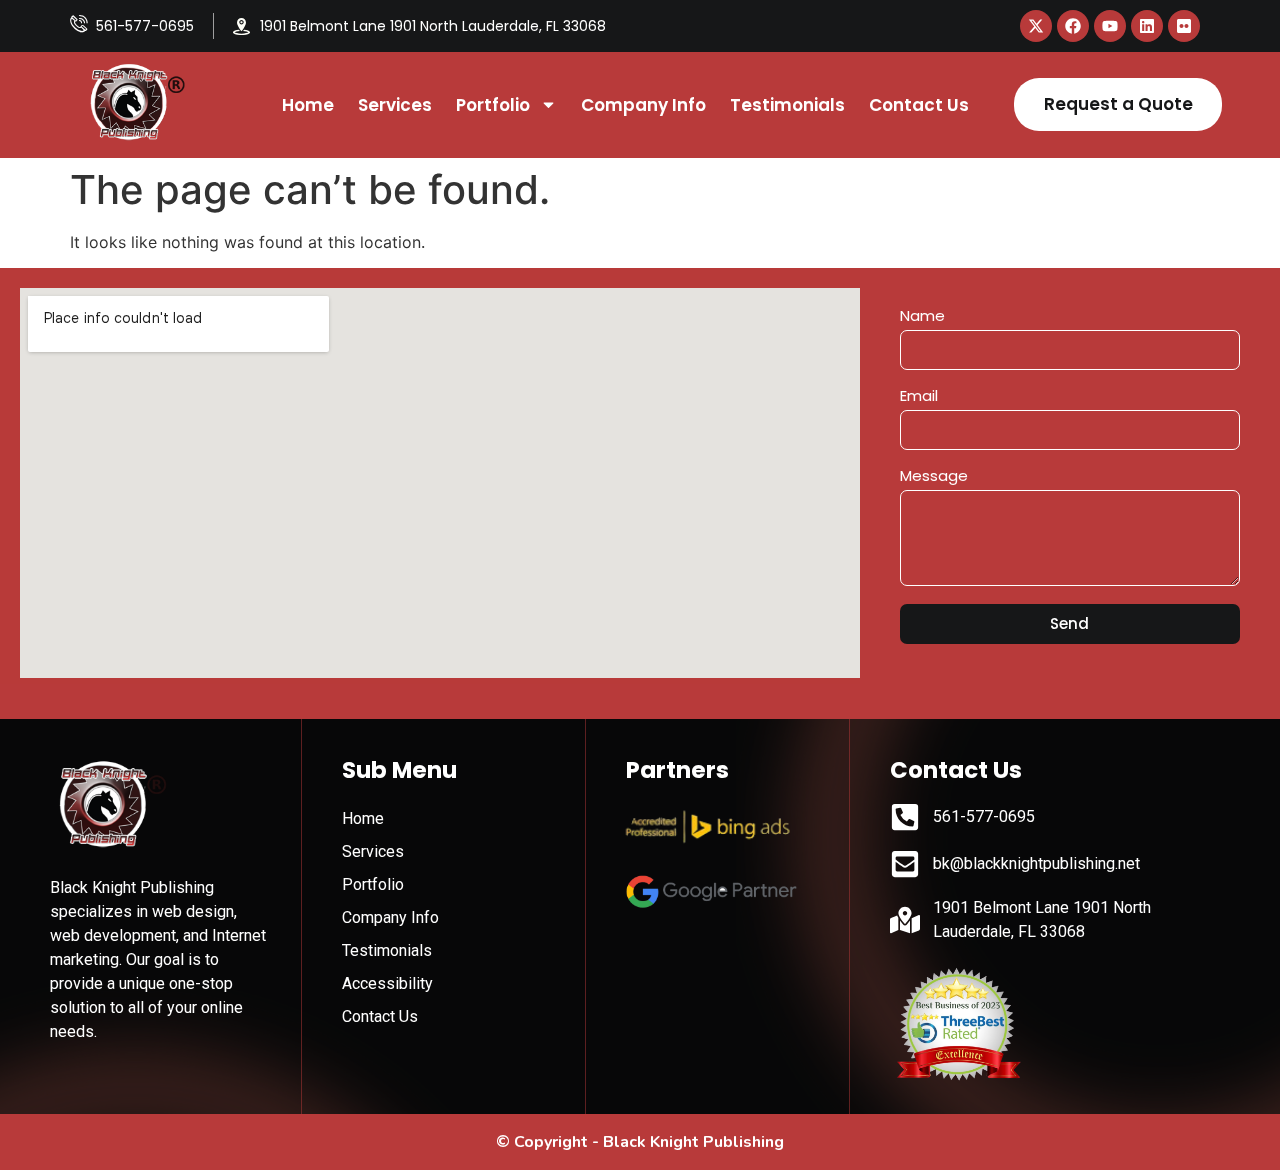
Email (919, 397)
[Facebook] (1073, 26)
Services (395, 105)
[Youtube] (1110, 26)
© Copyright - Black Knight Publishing (640, 1142)
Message (934, 477)
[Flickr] (1184, 26)
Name (922, 317)
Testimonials (787, 105)
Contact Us (919, 105)
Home (308, 105)
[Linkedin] (1147, 26)
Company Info (643, 105)
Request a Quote (1118, 104)
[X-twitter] (1036, 26)
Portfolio (493, 105)
